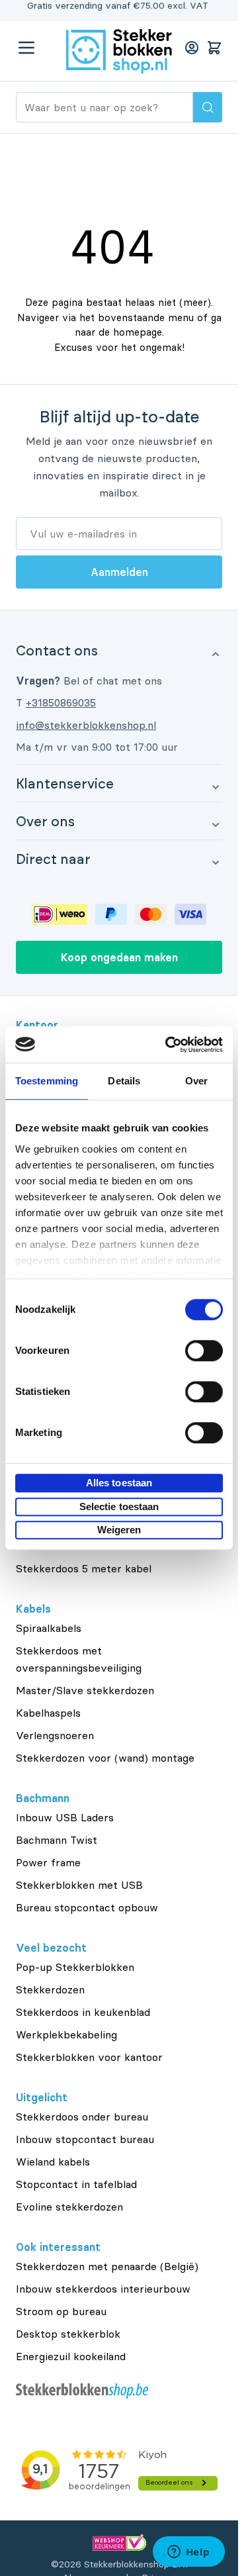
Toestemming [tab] (47, 1081)
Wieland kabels (53, 2162)
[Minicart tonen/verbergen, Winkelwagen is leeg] (214, 48)
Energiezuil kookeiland (71, 2356)
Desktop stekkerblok (68, 2334)
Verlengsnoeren (55, 1735)
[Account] (192, 48)
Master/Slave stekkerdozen (85, 1690)
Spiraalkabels (49, 1628)
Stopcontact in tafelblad (76, 2184)
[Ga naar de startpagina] (119, 52)
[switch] (204, 1351)
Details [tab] (124, 1081)
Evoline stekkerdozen (69, 2207)
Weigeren (119, 1530)
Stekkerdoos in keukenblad (83, 2012)
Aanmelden (119, 572)
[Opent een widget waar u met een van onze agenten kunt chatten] (188, 2553)
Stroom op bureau (61, 2311)
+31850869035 (61, 702)
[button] (119, 650)
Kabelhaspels (48, 1713)
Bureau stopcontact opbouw (87, 1907)
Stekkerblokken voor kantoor (89, 2057)
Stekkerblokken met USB (79, 1885)
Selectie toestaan (119, 1506)
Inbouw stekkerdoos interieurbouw (103, 2289)
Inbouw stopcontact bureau (85, 2139)
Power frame (48, 1862)
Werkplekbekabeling (66, 2034)
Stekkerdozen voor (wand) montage (105, 1758)
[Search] (208, 107)
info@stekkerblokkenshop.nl (86, 725)
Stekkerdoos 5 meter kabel (84, 1568)
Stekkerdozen (50, 1989)
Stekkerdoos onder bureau (82, 2117)
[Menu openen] (26, 48)
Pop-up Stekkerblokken (75, 1967)
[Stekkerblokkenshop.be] (119, 2391)
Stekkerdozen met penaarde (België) (107, 2266)
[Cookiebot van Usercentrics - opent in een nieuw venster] (168, 1045)
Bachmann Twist (57, 1840)
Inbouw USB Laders (65, 1817)
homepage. (139, 332)
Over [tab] (196, 1081)
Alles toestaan (119, 1483)
